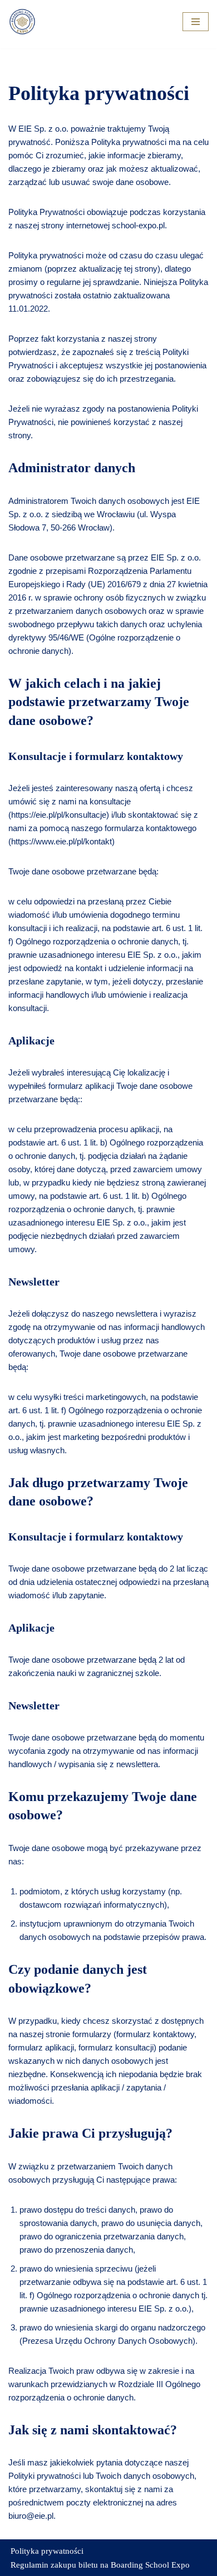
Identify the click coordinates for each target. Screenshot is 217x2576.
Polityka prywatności (47, 2551)
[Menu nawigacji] (196, 22)
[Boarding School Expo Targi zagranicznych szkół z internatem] (22, 22)
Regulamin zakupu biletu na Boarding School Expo (100, 2565)
